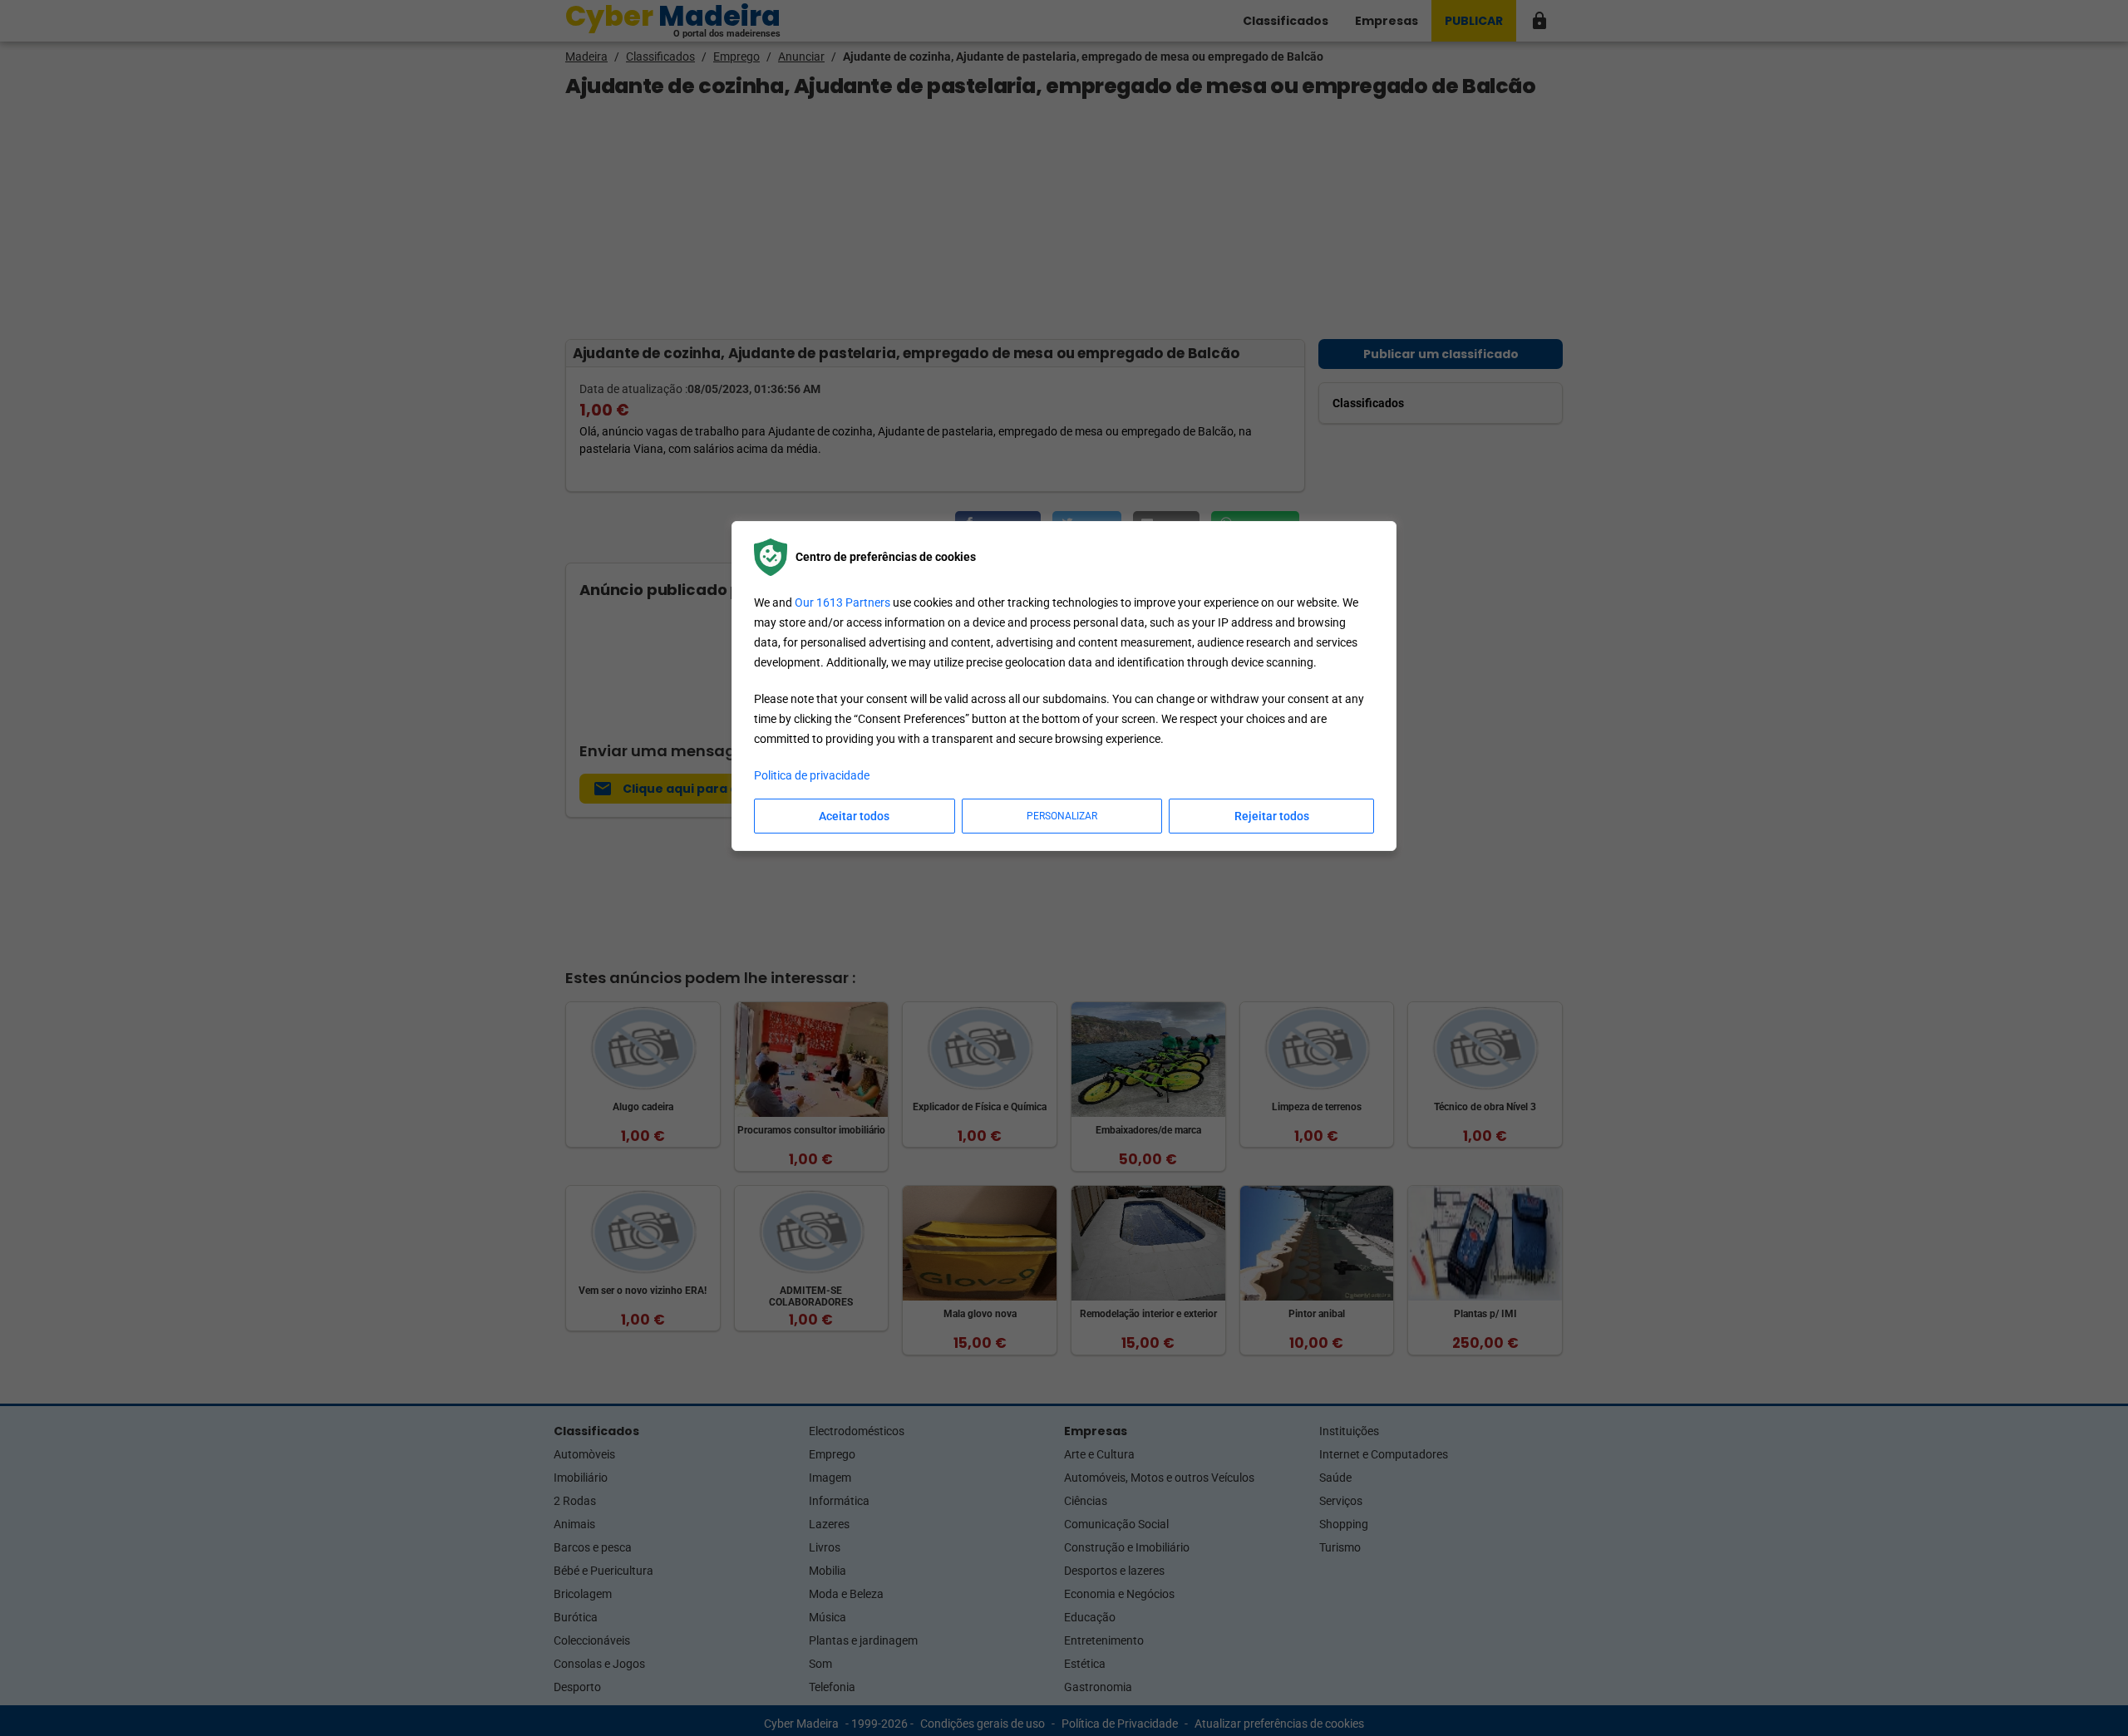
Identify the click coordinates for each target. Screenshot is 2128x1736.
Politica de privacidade (812, 775)
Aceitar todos (854, 816)
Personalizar (1062, 816)
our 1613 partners (842, 602)
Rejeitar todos (1272, 816)
